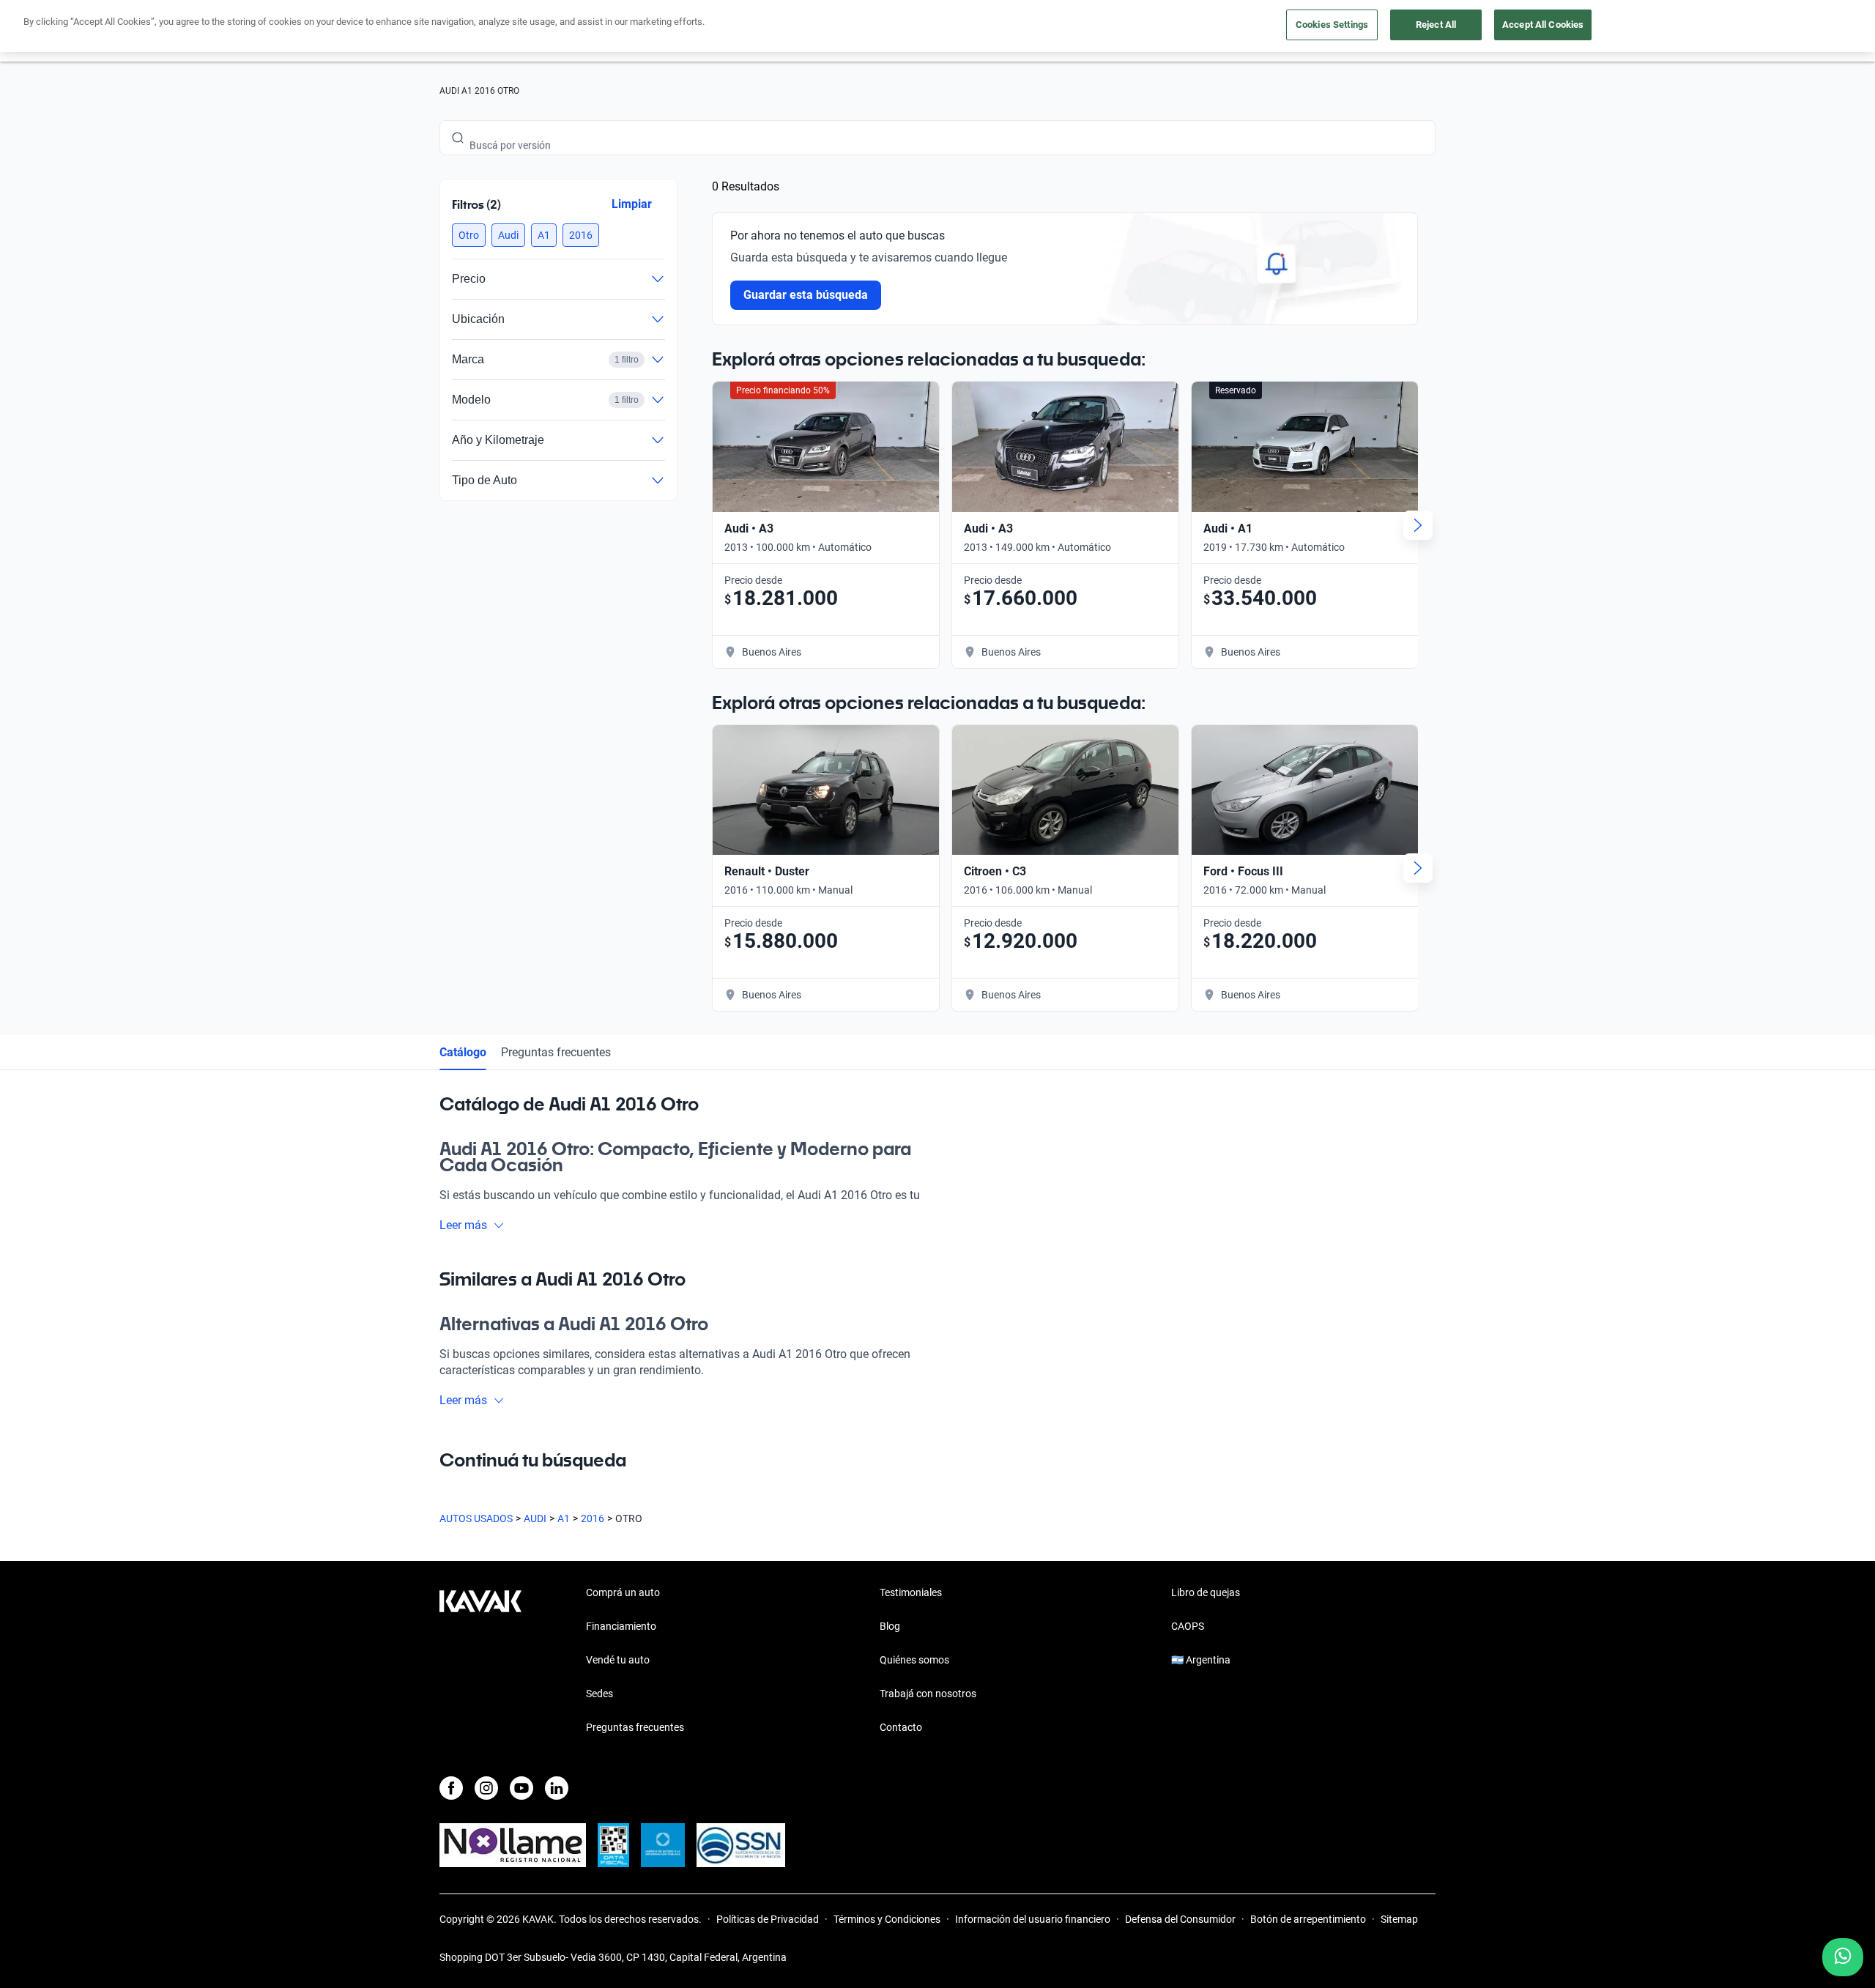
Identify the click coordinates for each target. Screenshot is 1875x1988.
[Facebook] (451, 1788)
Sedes (599, 1694)
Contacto (901, 1727)
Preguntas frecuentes (556, 1052)
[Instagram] (486, 1788)
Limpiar (632, 204)
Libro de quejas (1206, 1592)
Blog (890, 1626)
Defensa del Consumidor (1180, 1919)
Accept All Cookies (1543, 25)
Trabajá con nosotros (928, 1694)
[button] (469, 235)
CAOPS (1188, 1626)
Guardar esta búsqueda (806, 295)
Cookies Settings (1332, 25)
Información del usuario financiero (1033, 1919)
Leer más (463, 1225)
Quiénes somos (914, 1660)
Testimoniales (911, 1592)
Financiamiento (621, 1626)
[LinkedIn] (557, 1788)
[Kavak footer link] (480, 1661)
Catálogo (463, 1052)
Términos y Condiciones (887, 1919)
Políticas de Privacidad (768, 1919)
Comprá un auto (623, 1592)
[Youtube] (521, 1788)
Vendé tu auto (618, 1660)
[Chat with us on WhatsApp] (1843, 1957)
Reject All (1436, 25)
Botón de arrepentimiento (1308, 1919)
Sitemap (1399, 1919)
